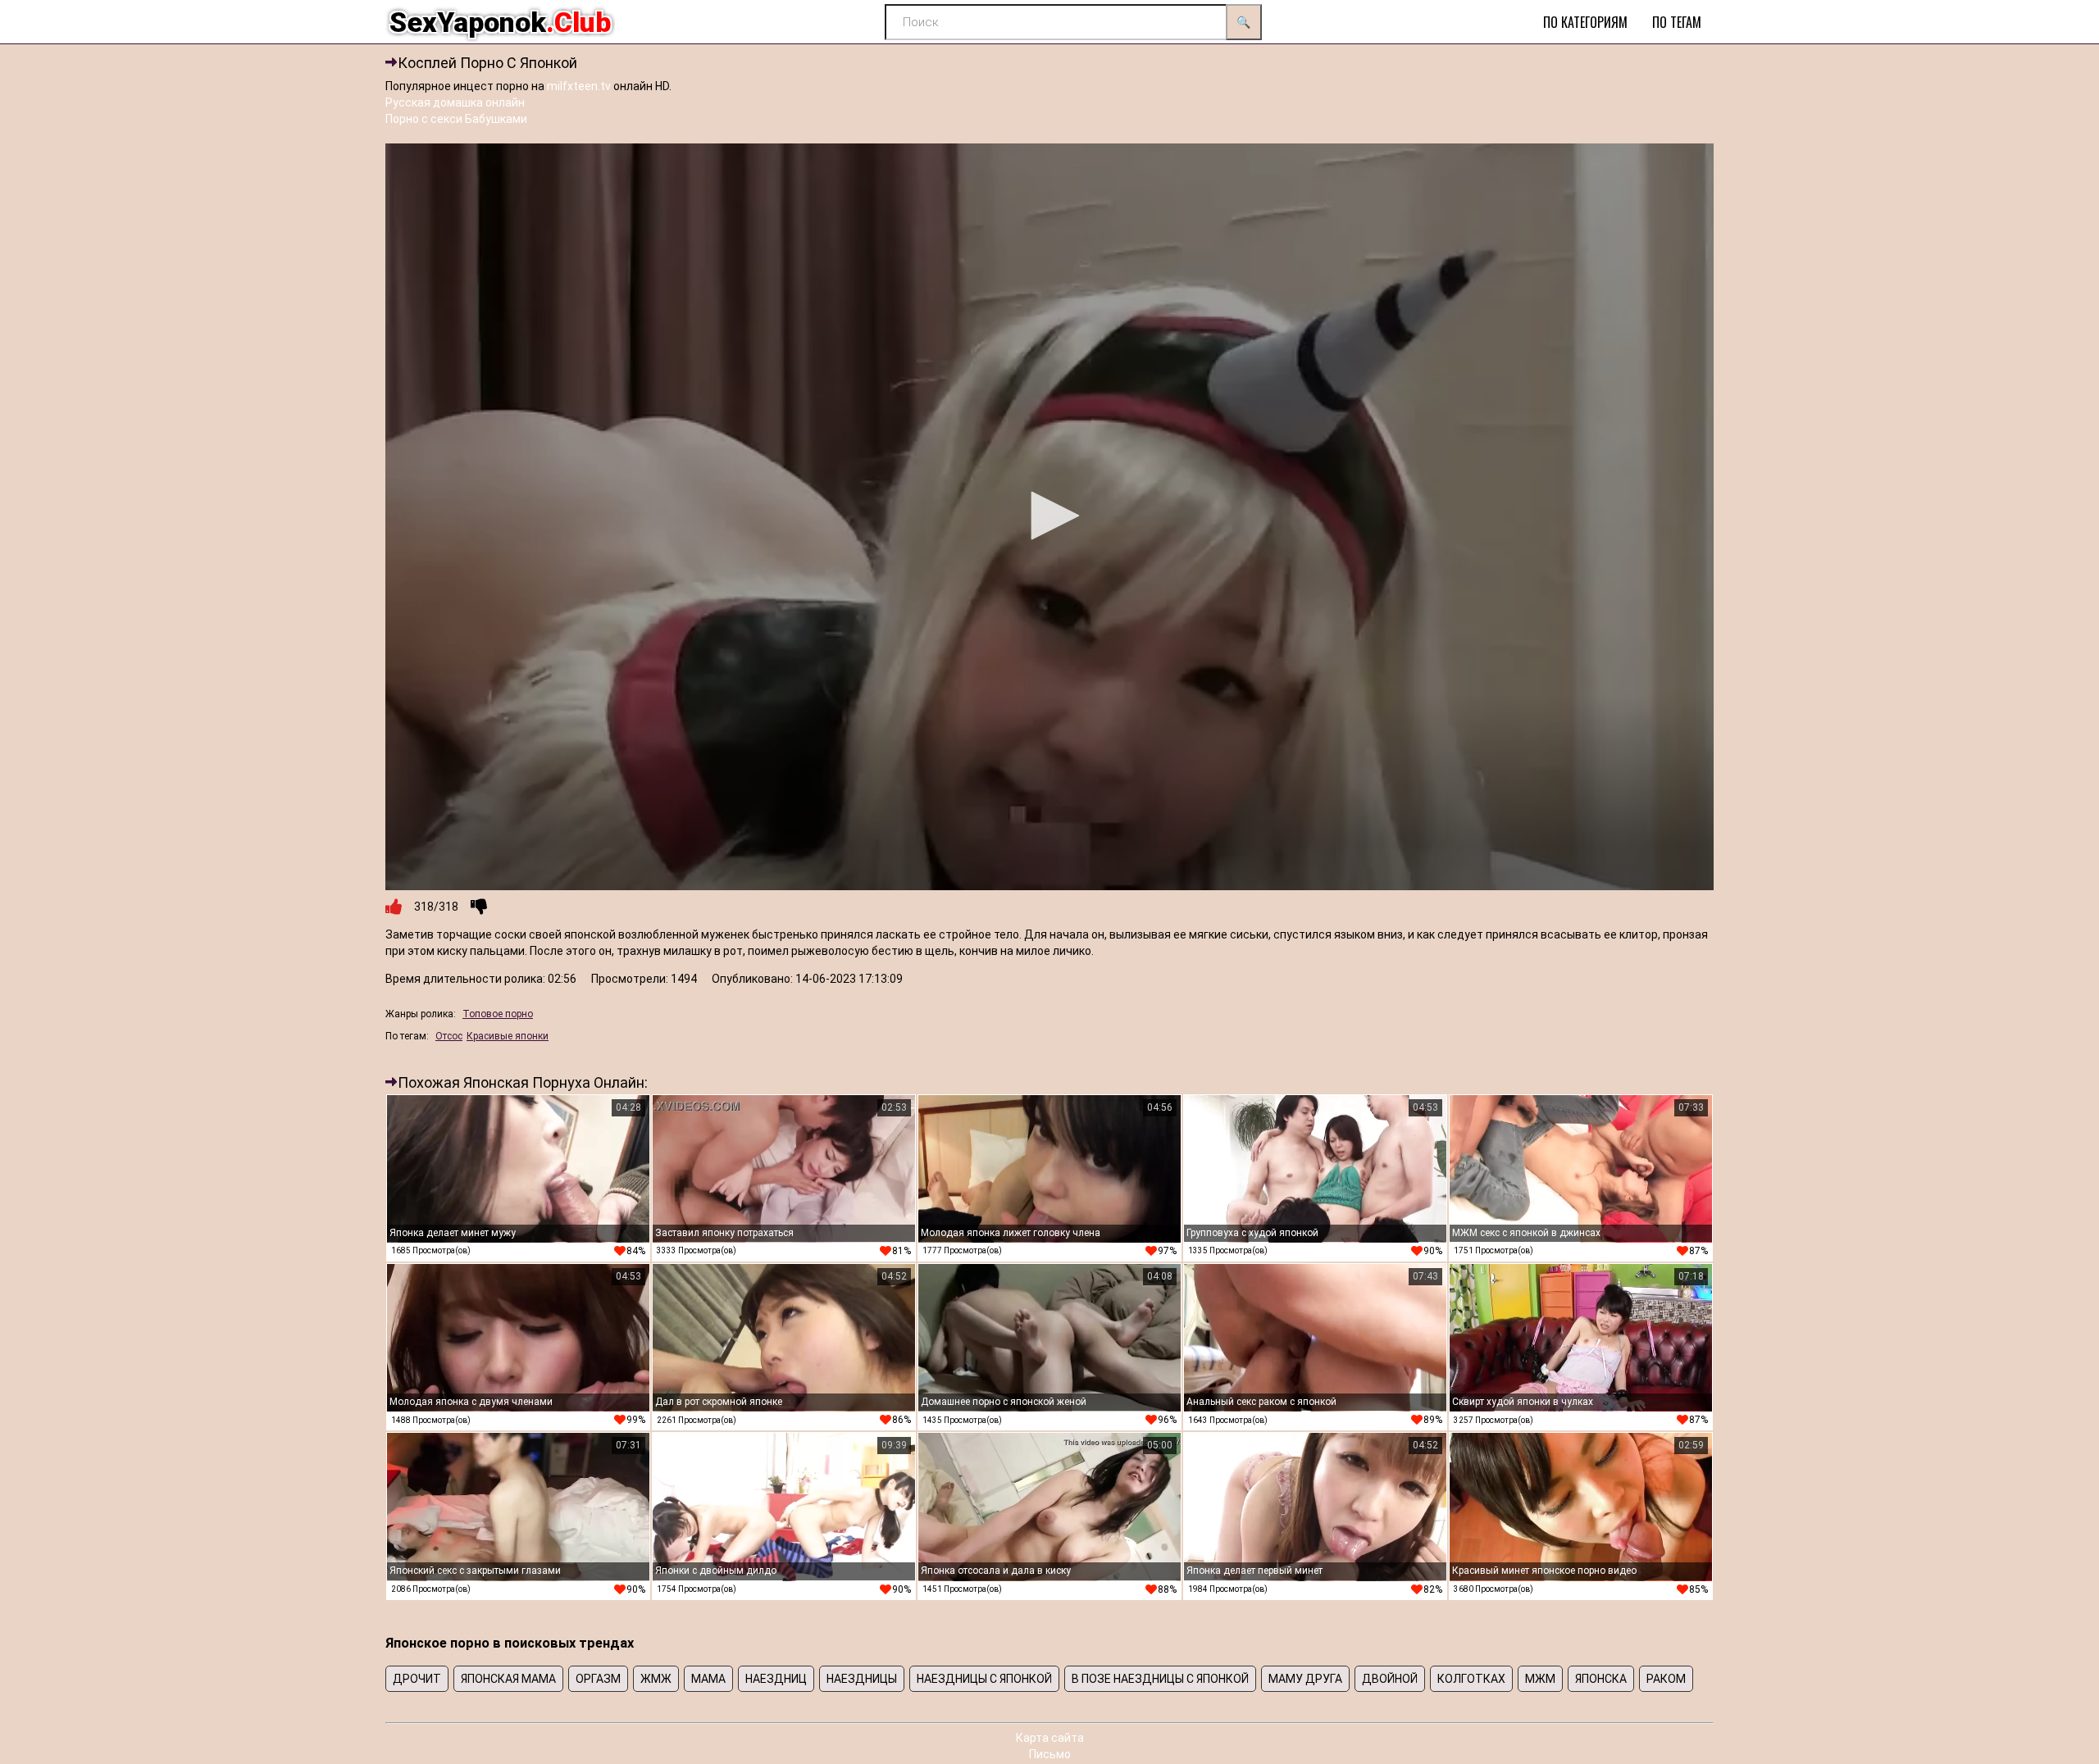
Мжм (1540, 1679)
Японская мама (508, 1679)
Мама (708, 1679)
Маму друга (1305, 1679)
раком (1666, 1679)
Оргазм (598, 1679)
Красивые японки (508, 1036)
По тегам (1677, 22)
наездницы (862, 1679)
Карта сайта (1050, 1738)
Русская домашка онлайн (455, 102)
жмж (656, 1679)
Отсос (449, 1036)
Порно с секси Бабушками (456, 119)
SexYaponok (500, 22)
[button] (1049, 516)
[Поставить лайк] (394, 907)
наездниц (776, 1679)
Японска (1601, 1679)
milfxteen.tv (579, 86)
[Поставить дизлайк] (479, 907)
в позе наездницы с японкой (1160, 1679)
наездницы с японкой (984, 1679)
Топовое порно (498, 1014)
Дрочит (417, 1679)
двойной (1390, 1679)
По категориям (1585, 22)
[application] (1049, 517)
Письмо (1050, 1754)
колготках (1471, 1679)
